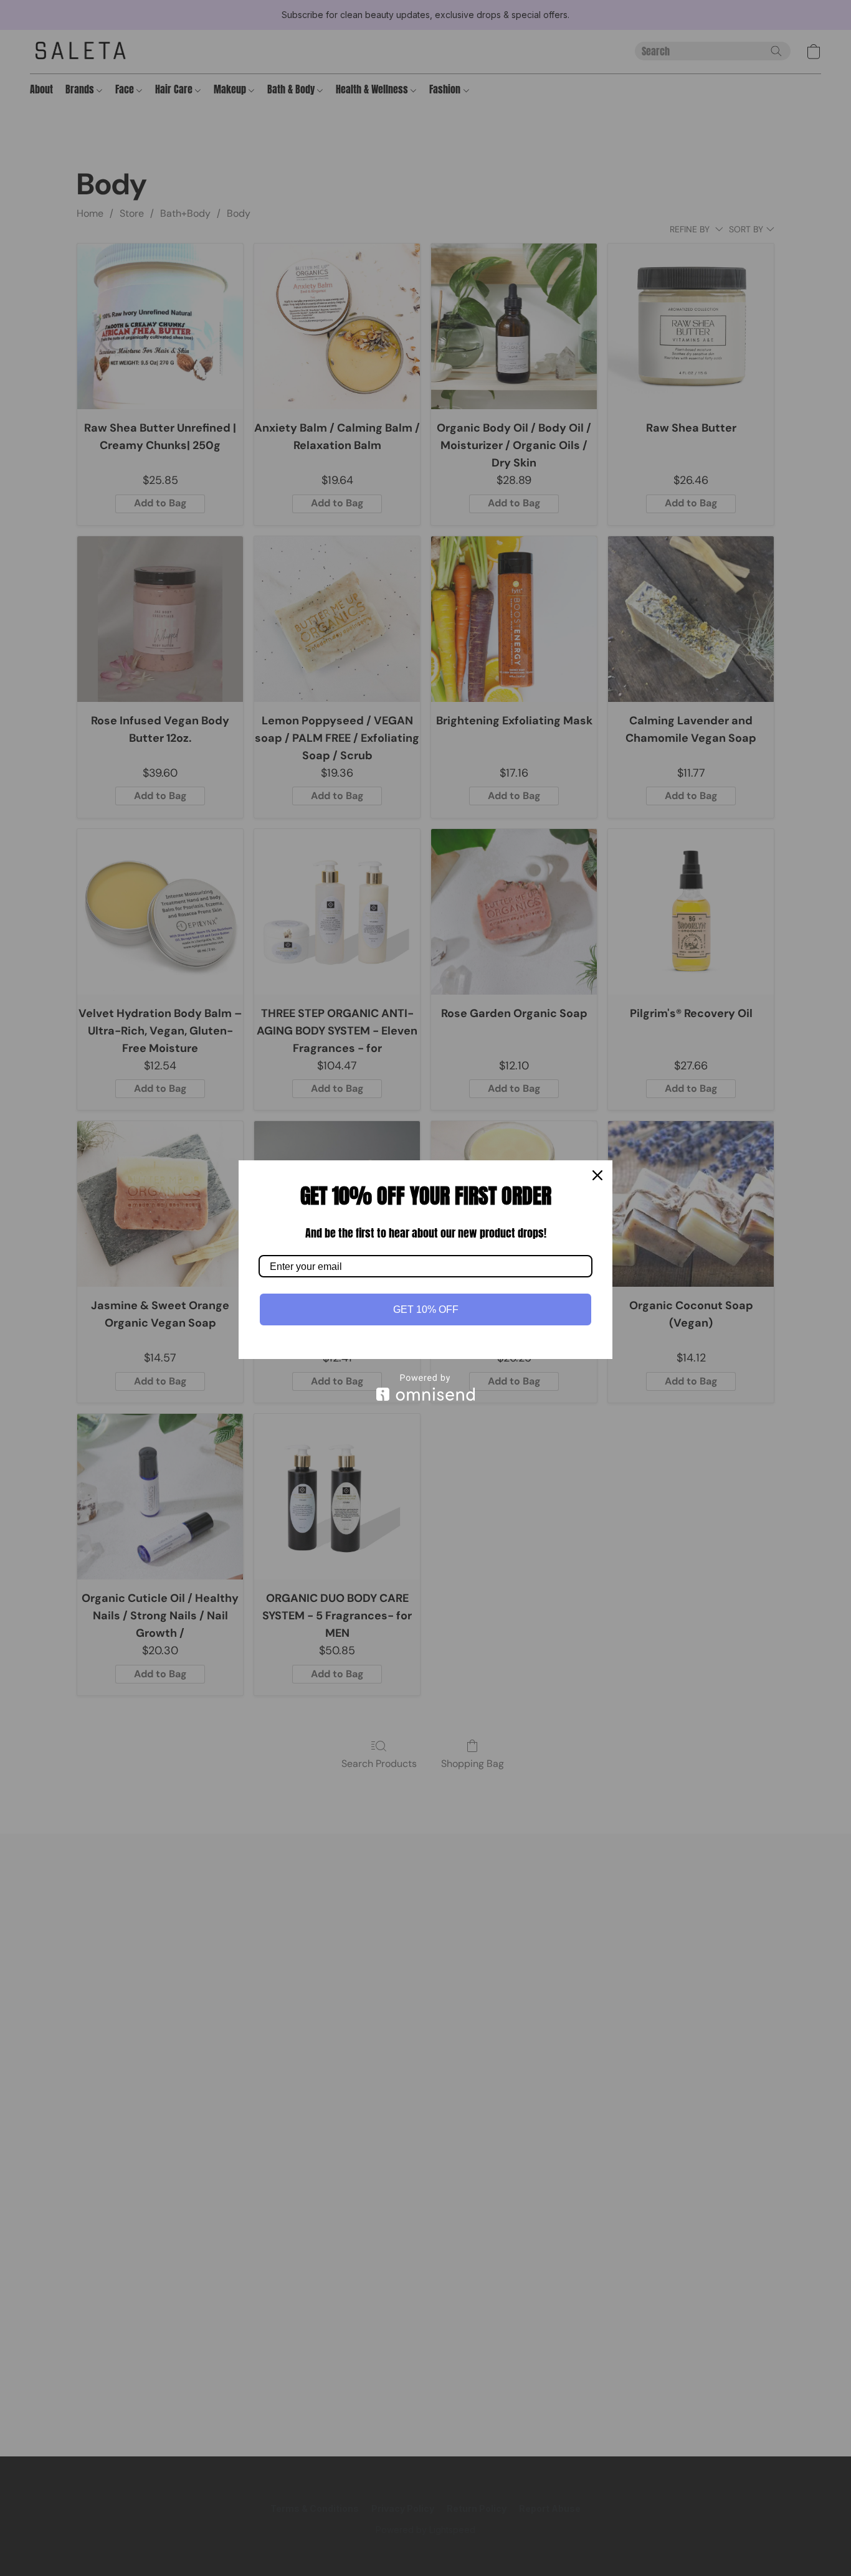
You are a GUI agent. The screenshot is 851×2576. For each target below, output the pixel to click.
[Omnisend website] (425, 1387)
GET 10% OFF (426, 1309)
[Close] (597, 1175)
